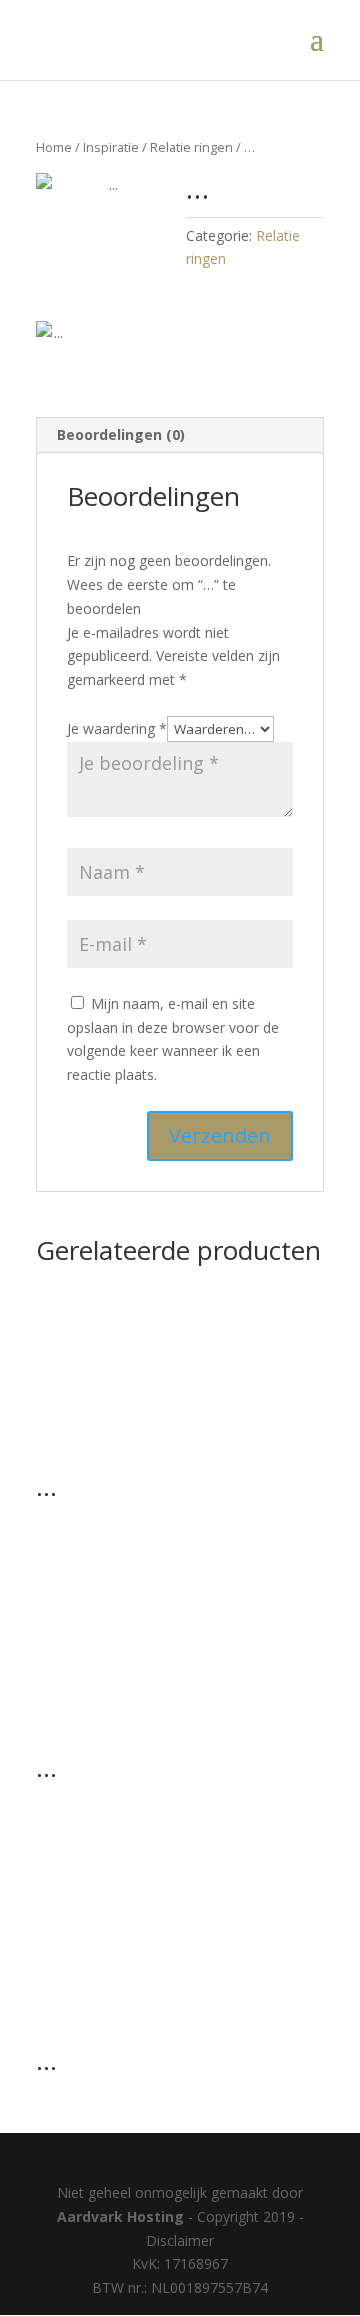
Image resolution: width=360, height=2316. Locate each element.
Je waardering (117, 728)
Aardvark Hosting (122, 2216)
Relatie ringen (191, 147)
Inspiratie (111, 147)
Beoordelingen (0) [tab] (121, 434)
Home (54, 147)
